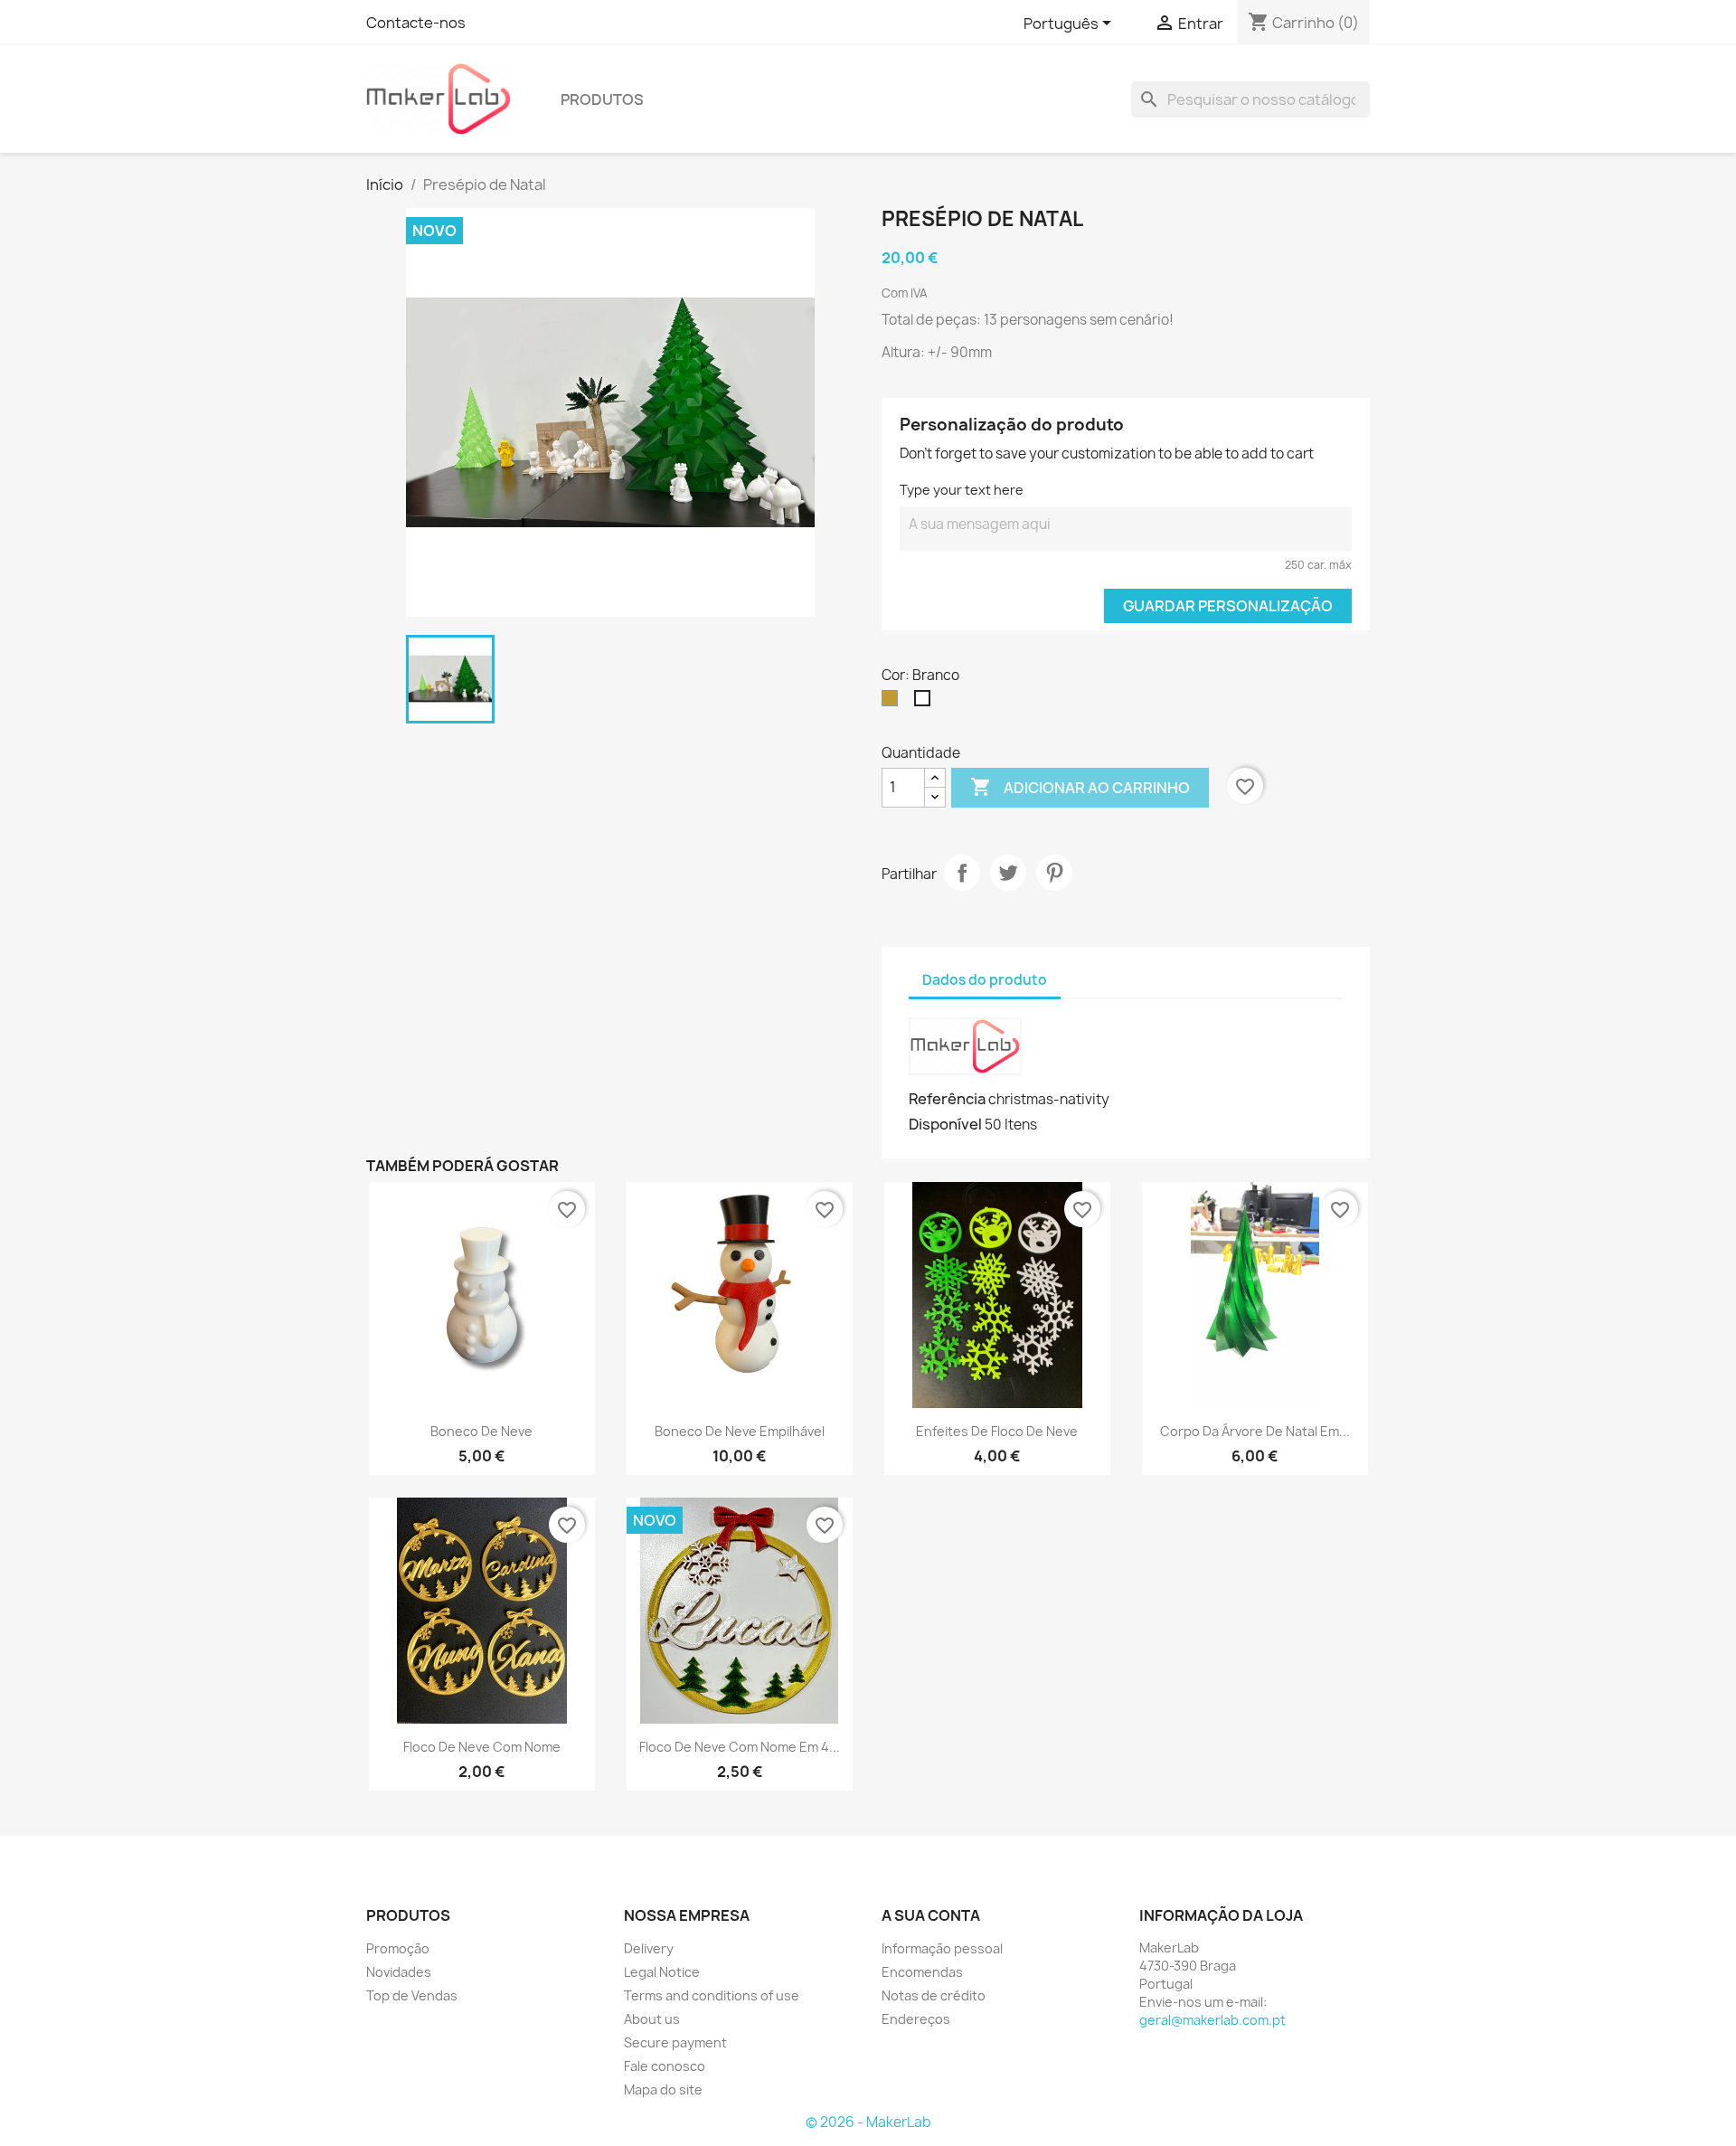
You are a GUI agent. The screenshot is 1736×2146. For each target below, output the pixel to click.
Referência (947, 1099)
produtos (602, 99)
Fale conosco (665, 2066)
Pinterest (1054, 873)
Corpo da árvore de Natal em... (1255, 1431)
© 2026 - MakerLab (868, 2122)
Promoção (398, 1948)
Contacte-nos (416, 23)
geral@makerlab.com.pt (1212, 2020)
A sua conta (931, 1915)
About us (652, 2019)
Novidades (399, 1972)
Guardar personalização (1228, 606)
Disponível (945, 1124)
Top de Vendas (412, 1995)
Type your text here (962, 490)
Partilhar (962, 873)
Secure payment (675, 2042)
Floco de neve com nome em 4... (740, 1747)
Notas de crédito (934, 1995)
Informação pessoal (942, 1948)
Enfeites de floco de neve (997, 1431)
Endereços (916, 2019)
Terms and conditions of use (712, 1995)
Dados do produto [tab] (985, 980)
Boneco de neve (481, 1431)
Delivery (649, 1948)
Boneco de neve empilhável (740, 1431)
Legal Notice (662, 1972)
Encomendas (922, 1972)
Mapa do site (663, 2089)
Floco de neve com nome (482, 1747)
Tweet (1008, 873)
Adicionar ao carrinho (1080, 787)
